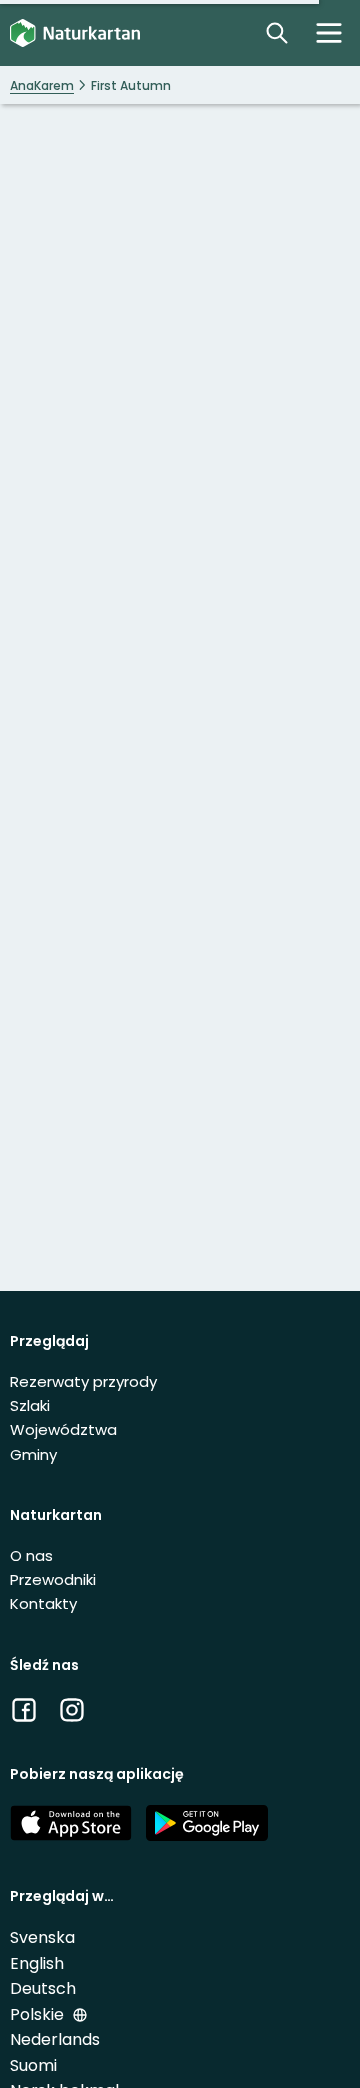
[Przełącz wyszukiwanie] (277, 33)
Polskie (39, 2014)
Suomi (33, 2065)
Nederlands (55, 2039)
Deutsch (43, 1988)
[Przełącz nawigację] (329, 33)
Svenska (42, 1937)
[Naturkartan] (75, 33)
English (37, 1963)
